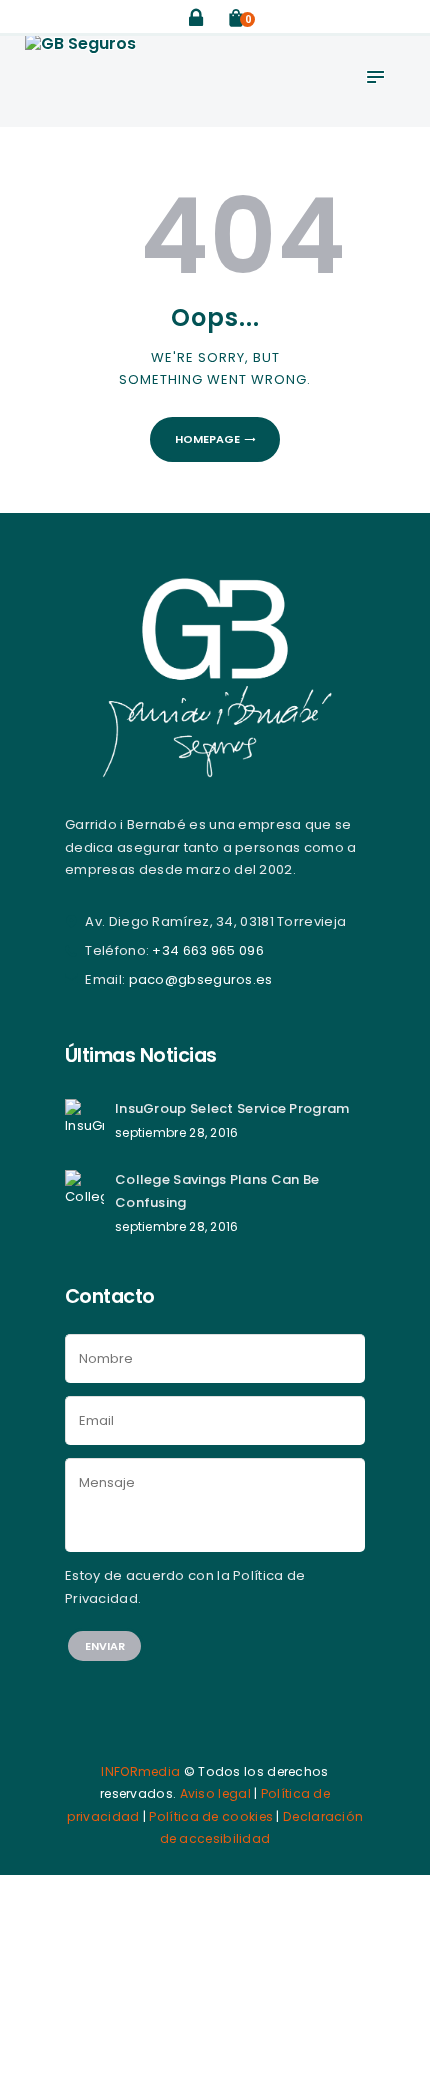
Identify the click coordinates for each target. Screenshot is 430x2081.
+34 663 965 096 (208, 950)
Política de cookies (211, 1816)
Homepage (207, 439)
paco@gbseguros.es (201, 979)
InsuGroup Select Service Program (232, 1108)
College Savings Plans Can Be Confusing (217, 1190)
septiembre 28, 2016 (177, 1132)
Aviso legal (215, 1793)
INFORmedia (140, 1771)
